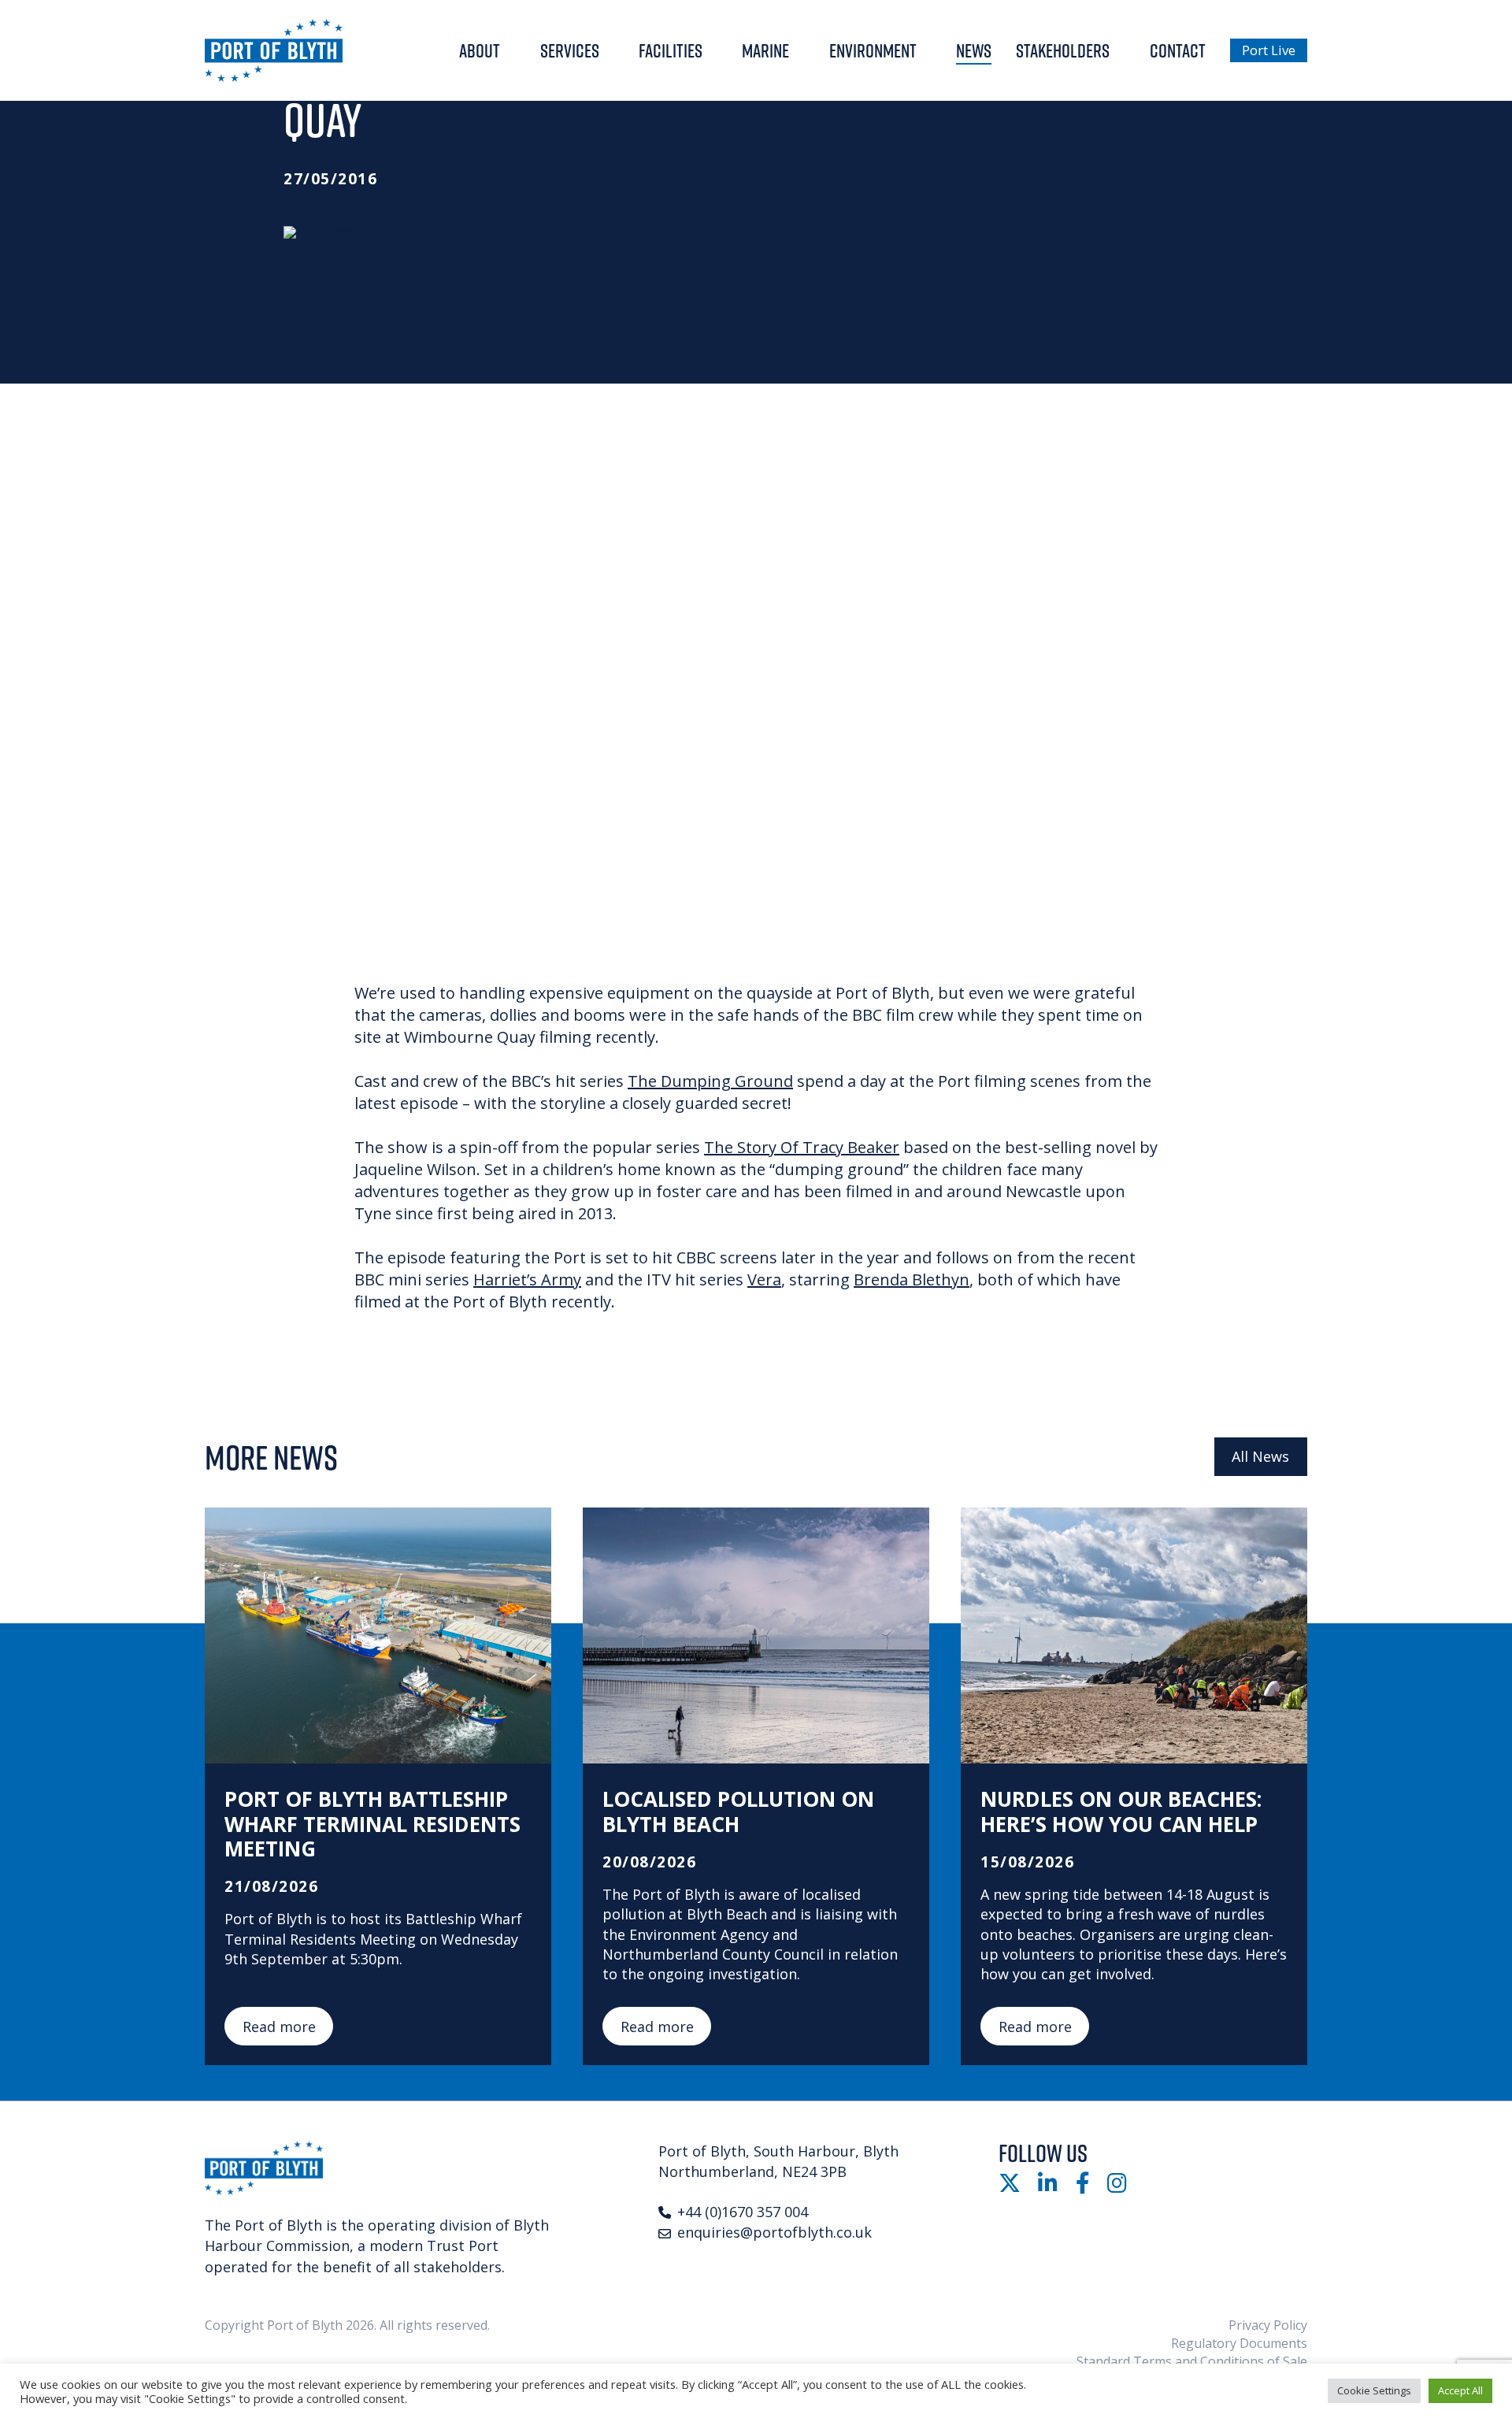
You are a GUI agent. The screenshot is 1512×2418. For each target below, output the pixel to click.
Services (570, 50)
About (480, 50)
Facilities (671, 50)
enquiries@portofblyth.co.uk (775, 2232)
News (974, 50)
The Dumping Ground (710, 1081)
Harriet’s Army (527, 1279)
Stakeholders (1063, 50)
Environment (873, 50)
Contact (1178, 50)
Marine (765, 50)
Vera (764, 1279)
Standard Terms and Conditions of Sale (1192, 2361)
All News (1260, 1456)
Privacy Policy (1268, 2325)
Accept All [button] (1460, 2390)
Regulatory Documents (1239, 2343)
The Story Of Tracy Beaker (802, 1147)
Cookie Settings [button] (1374, 2390)
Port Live (1269, 50)
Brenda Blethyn (912, 1279)
